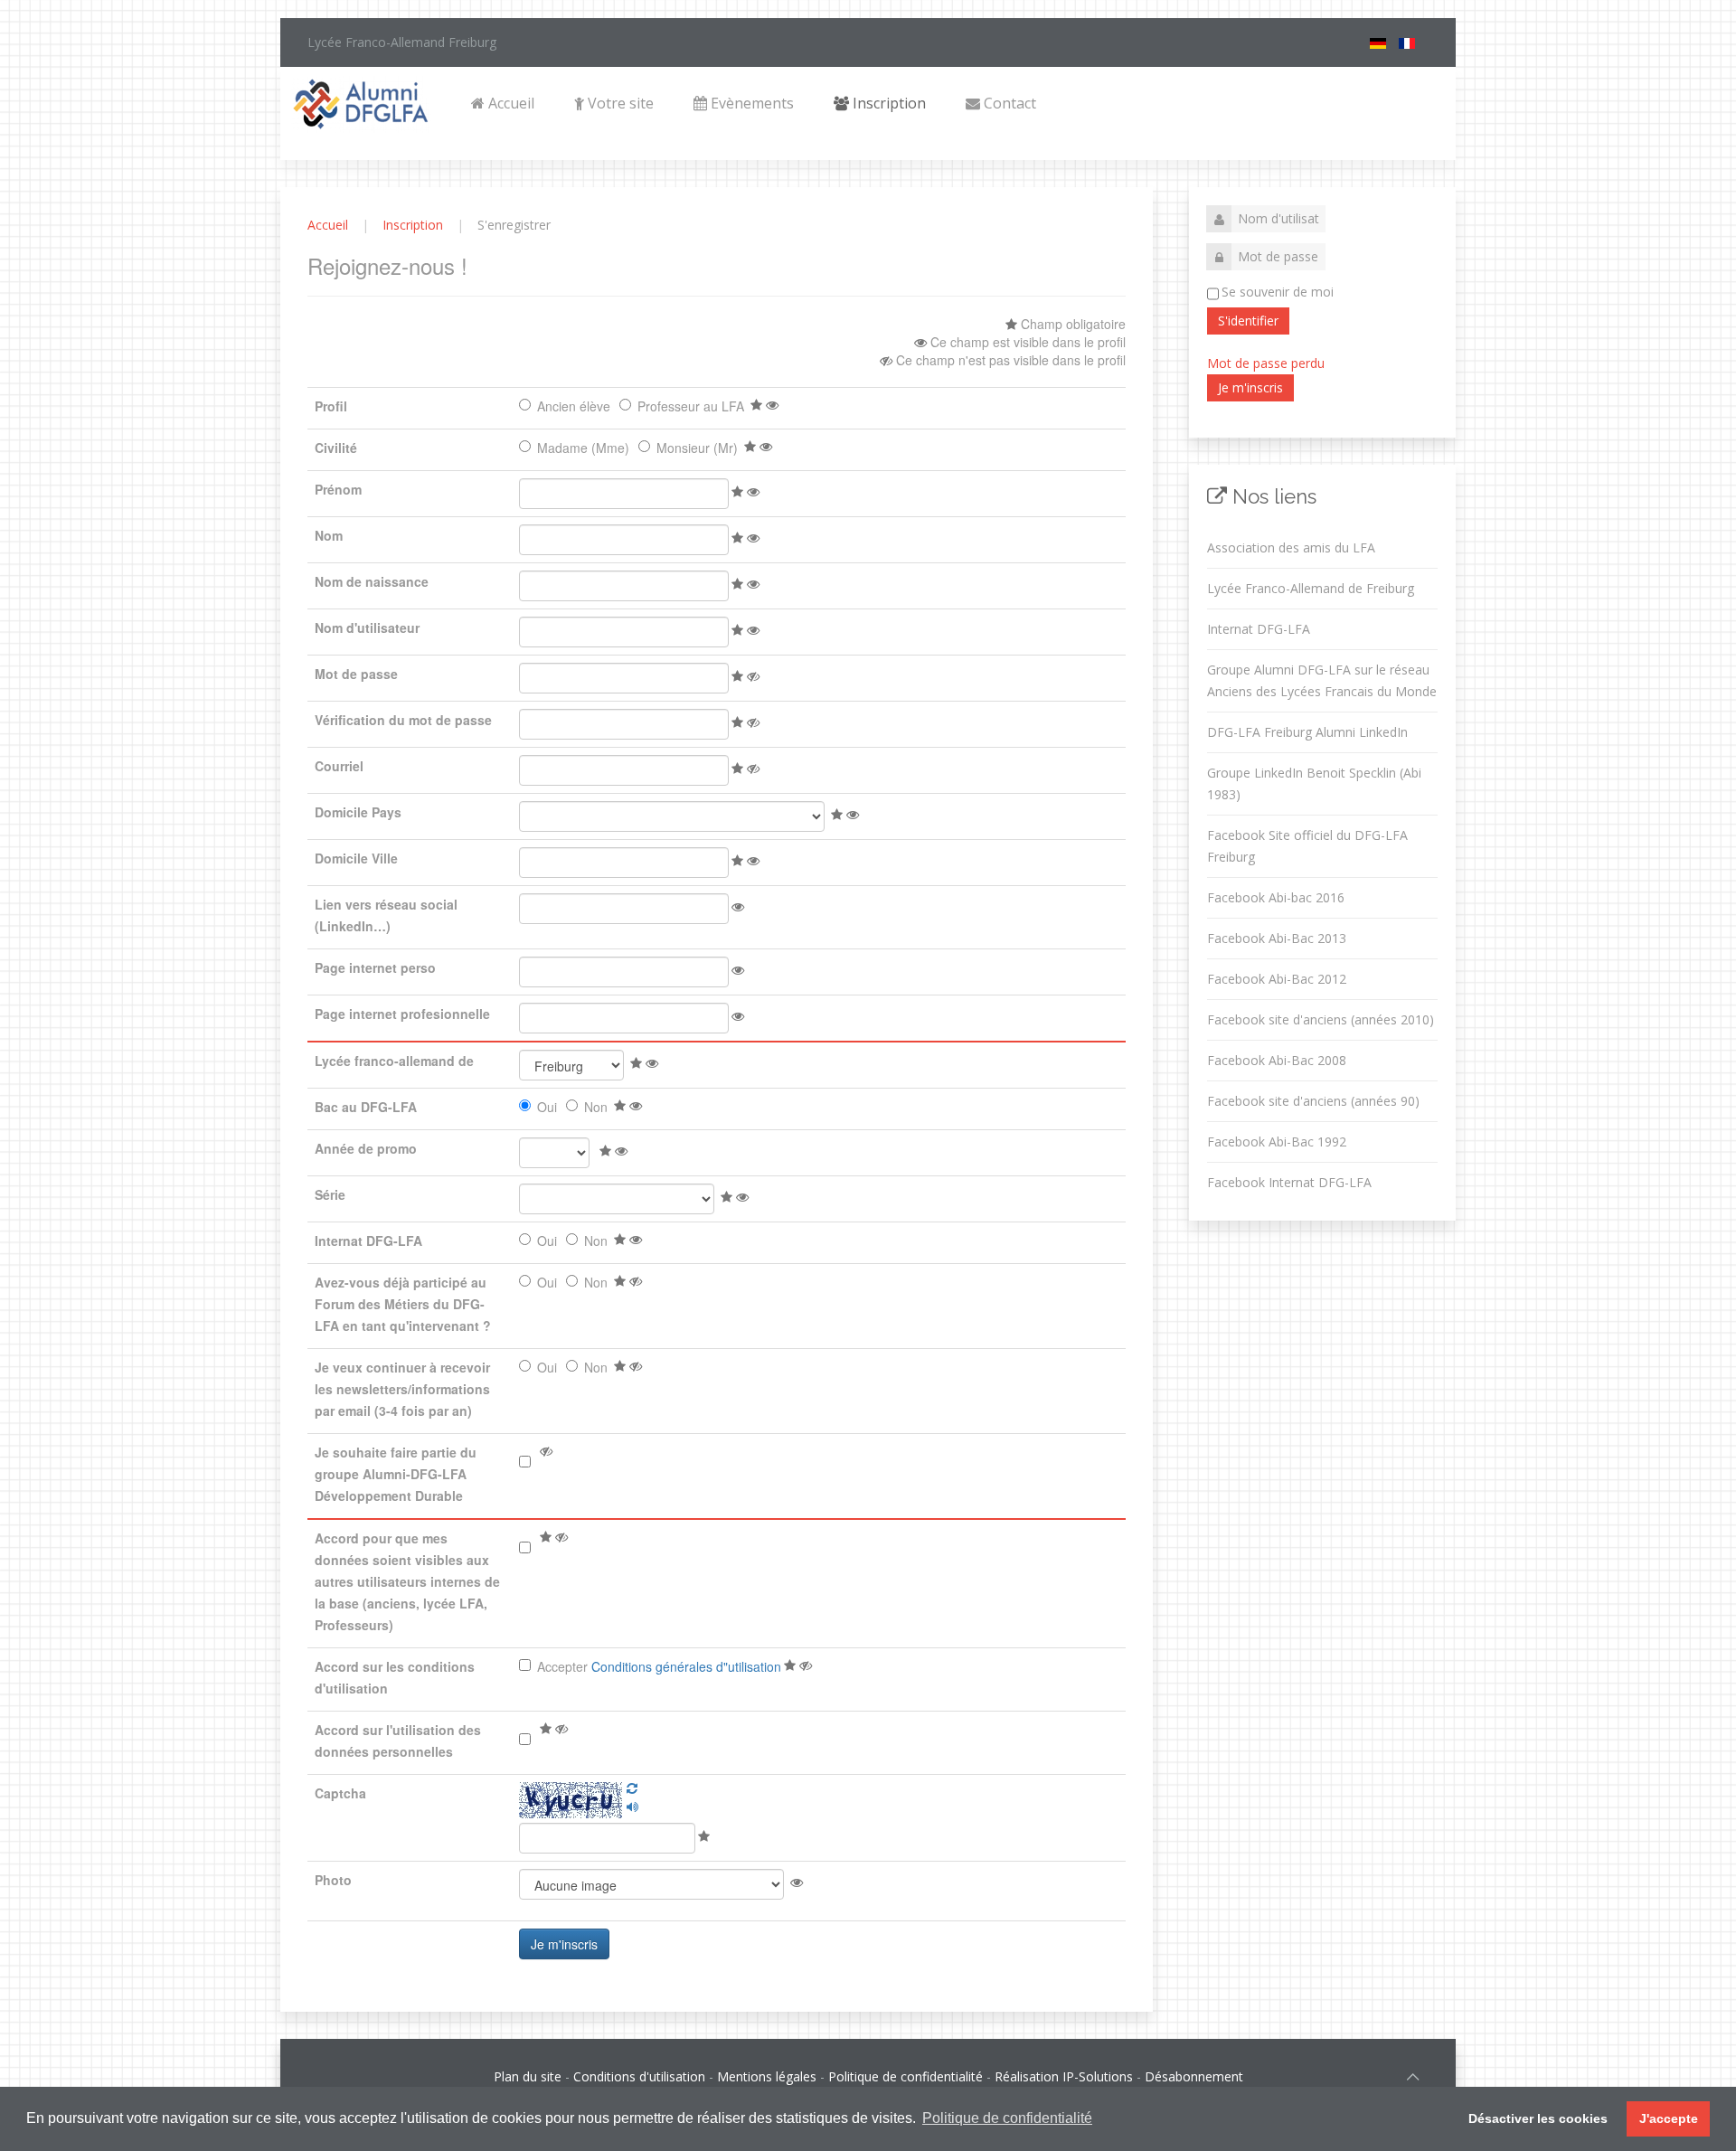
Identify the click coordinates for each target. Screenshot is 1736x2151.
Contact (1008, 103)
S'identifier (1248, 321)
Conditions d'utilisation (639, 2076)
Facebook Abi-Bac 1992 (1277, 1142)
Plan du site (528, 2076)
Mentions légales (767, 2076)
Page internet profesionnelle (402, 1014)
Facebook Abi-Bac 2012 (1277, 979)
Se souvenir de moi (1278, 292)
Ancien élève (574, 406)
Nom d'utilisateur (367, 627)
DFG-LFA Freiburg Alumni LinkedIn (1307, 732)
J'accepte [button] (1669, 2118)
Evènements (750, 103)
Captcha (340, 1793)
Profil (331, 406)
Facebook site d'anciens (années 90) (1313, 1101)
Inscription (887, 103)
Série (330, 1194)
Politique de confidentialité (906, 2076)
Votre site (619, 103)
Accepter (659, 1666)
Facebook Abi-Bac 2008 (1277, 1060)
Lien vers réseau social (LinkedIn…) (386, 915)
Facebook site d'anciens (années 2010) (1321, 1019)
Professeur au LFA (691, 406)
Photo (333, 1880)
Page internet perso (375, 967)
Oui (547, 1107)
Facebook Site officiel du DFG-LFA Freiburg (1307, 846)
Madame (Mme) (583, 448)
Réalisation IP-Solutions (1064, 2076)
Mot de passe (356, 674)
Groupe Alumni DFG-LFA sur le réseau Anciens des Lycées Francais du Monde (1322, 680)
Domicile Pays (358, 812)
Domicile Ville (356, 858)
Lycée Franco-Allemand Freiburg (402, 42)
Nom (329, 535)
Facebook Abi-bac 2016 (1276, 897)
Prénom (338, 489)
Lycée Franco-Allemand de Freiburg (1311, 588)
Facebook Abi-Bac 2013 (1277, 938)
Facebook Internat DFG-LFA (1289, 1182)
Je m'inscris (1250, 387)
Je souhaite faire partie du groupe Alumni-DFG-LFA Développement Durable (396, 1474)
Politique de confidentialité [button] (1007, 2118)
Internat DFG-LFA (368, 1241)
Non (596, 1107)
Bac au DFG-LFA (366, 1107)
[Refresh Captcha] (632, 1788)
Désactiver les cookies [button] (1538, 2118)
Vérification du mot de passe (403, 720)
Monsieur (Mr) (697, 448)
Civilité (336, 448)
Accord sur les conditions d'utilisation (395, 1677)
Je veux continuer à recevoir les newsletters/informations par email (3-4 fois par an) (402, 1389)
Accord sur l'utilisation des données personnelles (398, 1741)
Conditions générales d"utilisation (686, 1666)
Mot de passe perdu (1266, 363)
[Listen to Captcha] (632, 1807)
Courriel (339, 766)
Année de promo (366, 1148)
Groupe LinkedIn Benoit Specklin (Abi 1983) (1314, 783)
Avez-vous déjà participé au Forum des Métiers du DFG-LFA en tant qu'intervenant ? (403, 1304)
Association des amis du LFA (1291, 547)
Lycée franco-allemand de (394, 1061)
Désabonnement (1194, 2076)
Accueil (509, 103)
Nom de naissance (372, 581)
